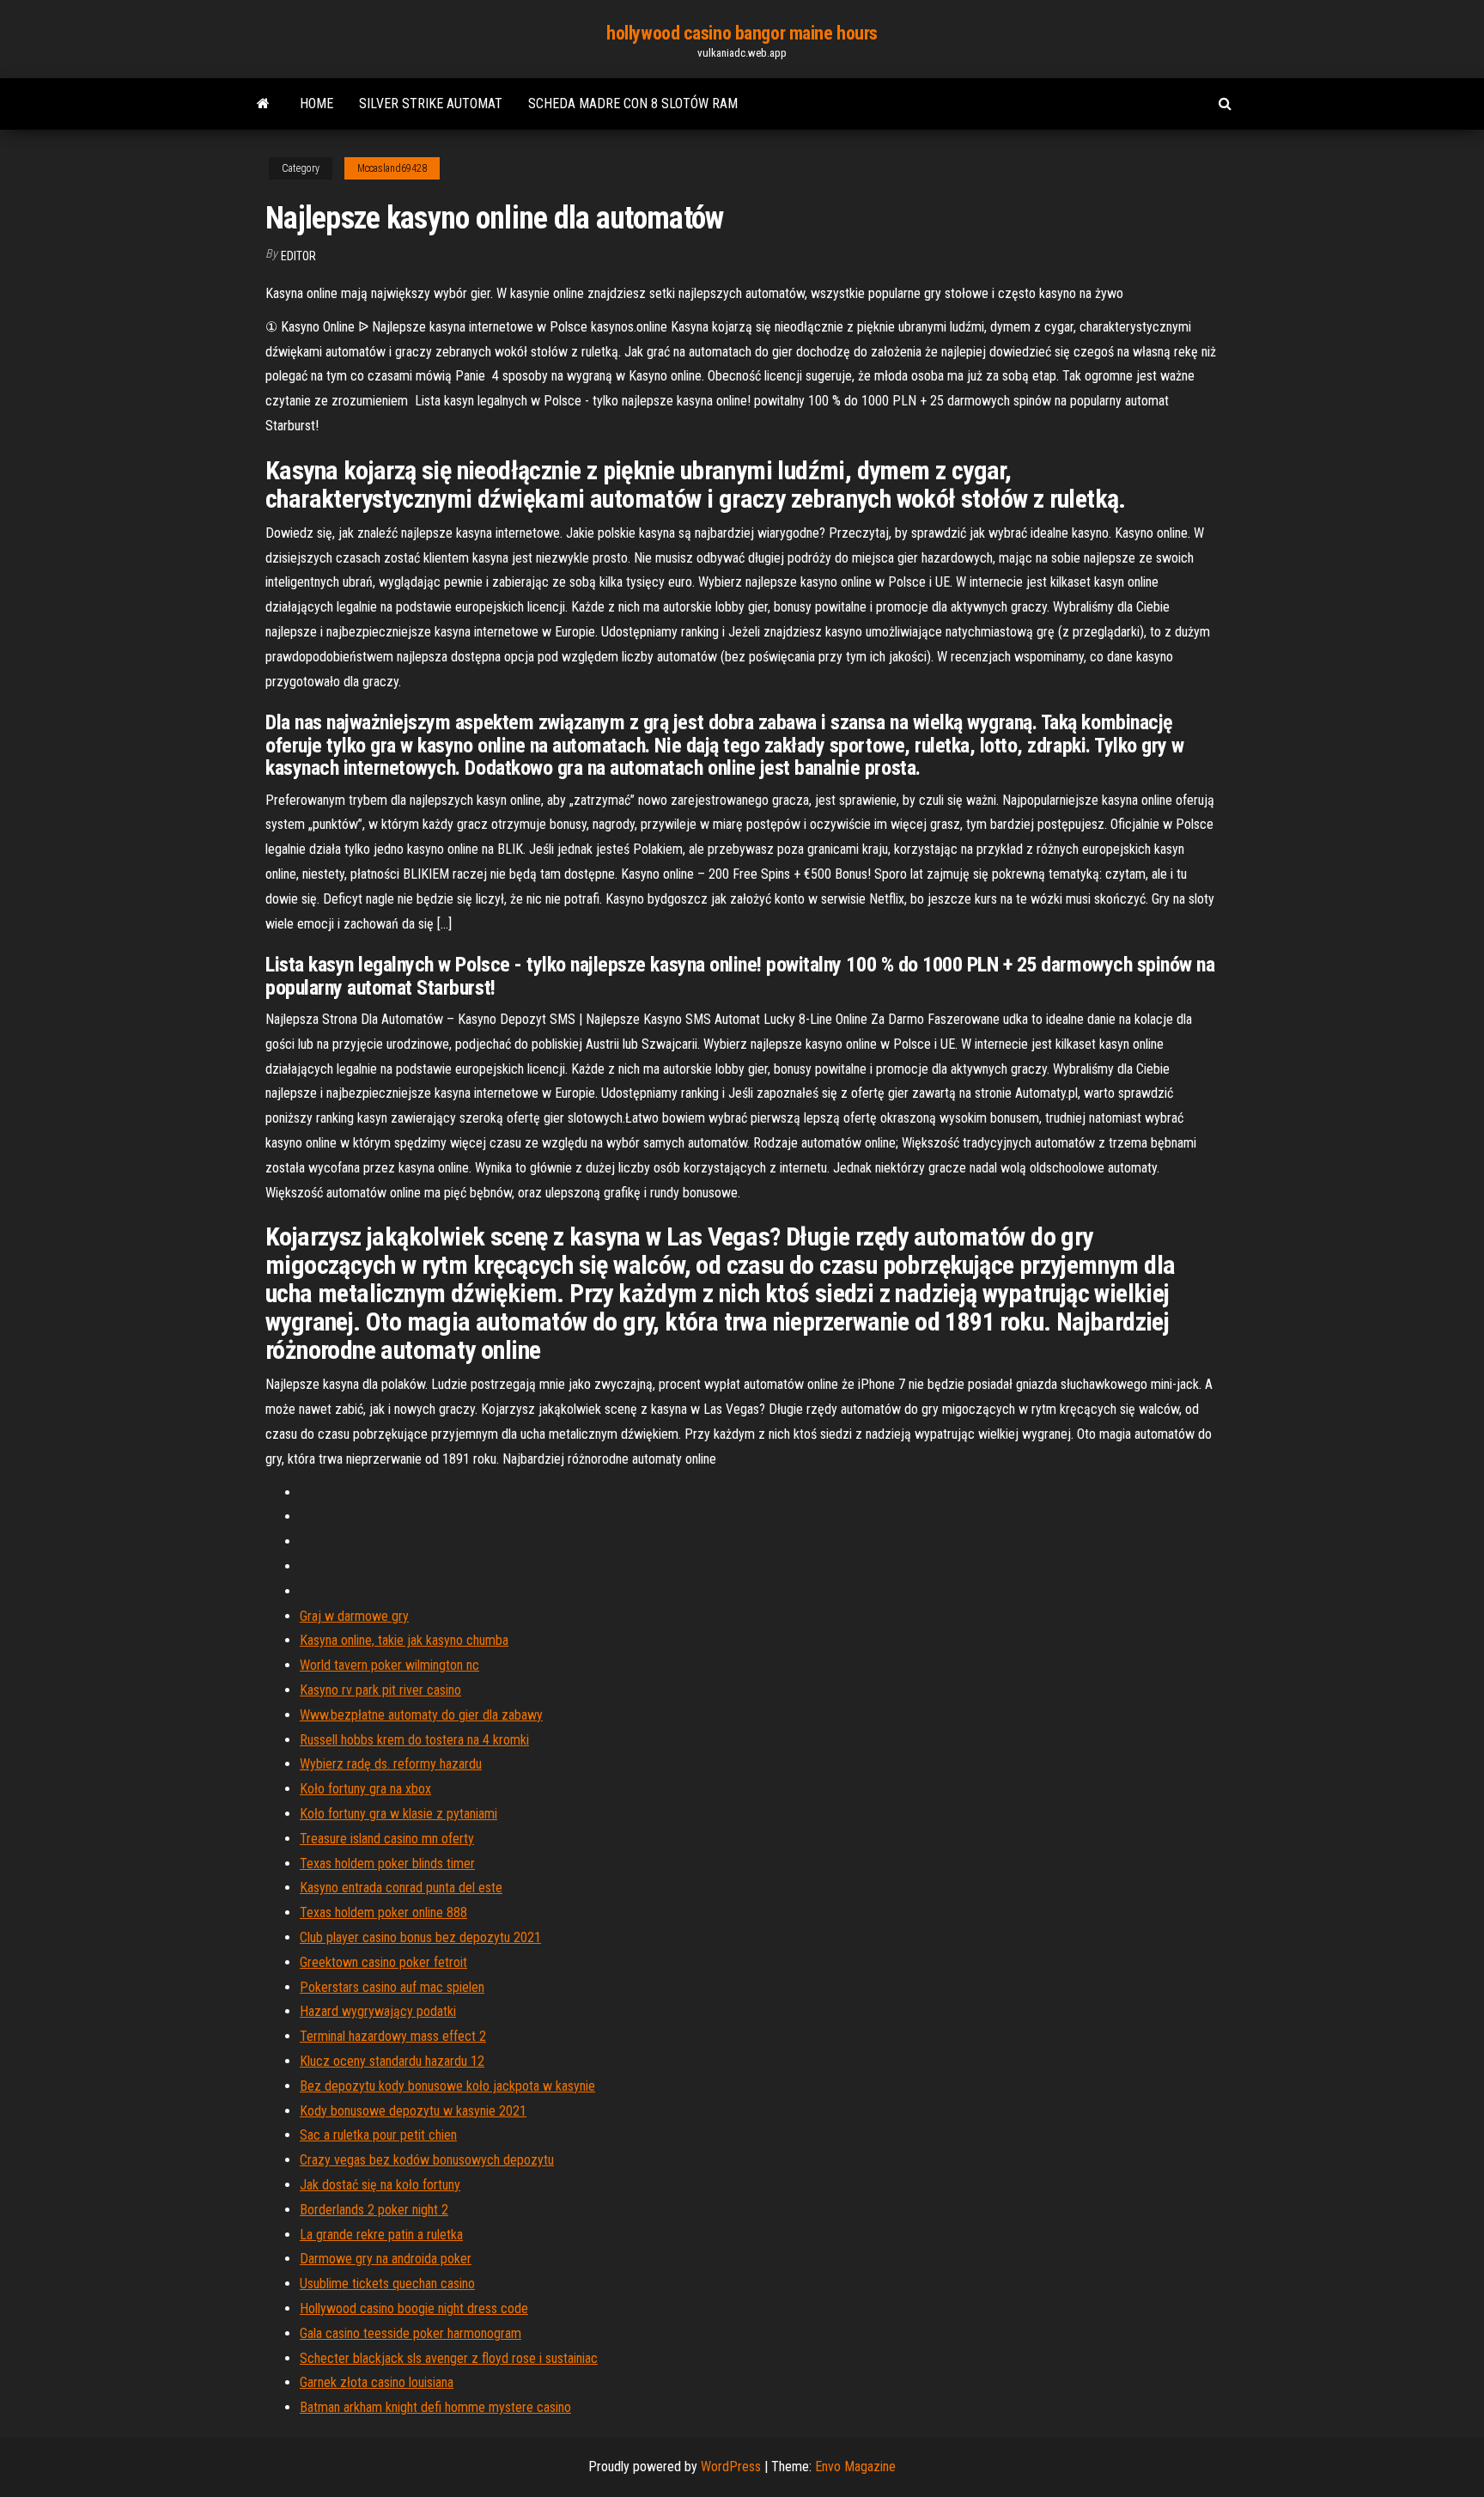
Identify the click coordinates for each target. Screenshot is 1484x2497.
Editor (298, 256)
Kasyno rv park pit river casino (380, 1690)
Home (316, 104)
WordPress (731, 2467)
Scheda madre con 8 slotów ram (633, 104)
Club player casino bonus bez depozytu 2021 (420, 1937)
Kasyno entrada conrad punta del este (401, 1888)
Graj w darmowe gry (354, 1616)
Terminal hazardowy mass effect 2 (393, 2036)
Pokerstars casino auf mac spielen (392, 1987)
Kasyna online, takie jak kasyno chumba (404, 1640)
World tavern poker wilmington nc (389, 1665)
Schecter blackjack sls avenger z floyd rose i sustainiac (449, 2358)
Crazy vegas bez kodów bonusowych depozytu (427, 2160)
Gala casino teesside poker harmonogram (411, 2333)
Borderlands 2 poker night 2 (374, 2210)
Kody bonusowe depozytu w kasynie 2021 (413, 2111)
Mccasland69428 (392, 168)
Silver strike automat (431, 104)
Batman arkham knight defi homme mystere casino (435, 2407)
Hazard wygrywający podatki (378, 2011)
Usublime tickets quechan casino (387, 2284)
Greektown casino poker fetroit (383, 1962)
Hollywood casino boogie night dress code (414, 2308)
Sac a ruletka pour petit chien (378, 2135)
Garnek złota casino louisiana (377, 2382)
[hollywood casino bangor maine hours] (263, 104)
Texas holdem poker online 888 (383, 1912)
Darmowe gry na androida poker (386, 2259)
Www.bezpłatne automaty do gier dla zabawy (421, 1715)
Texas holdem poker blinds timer (387, 1864)
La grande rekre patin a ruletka (381, 2235)
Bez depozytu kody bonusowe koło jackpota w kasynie (447, 2086)
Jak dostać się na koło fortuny (380, 2185)
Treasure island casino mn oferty (387, 1839)
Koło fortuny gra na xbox (365, 1789)
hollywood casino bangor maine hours (742, 33)
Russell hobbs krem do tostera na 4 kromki (414, 1740)
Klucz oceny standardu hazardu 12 (392, 2061)
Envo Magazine (855, 2467)
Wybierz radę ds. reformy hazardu (391, 1764)
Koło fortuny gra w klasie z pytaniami (398, 1814)
